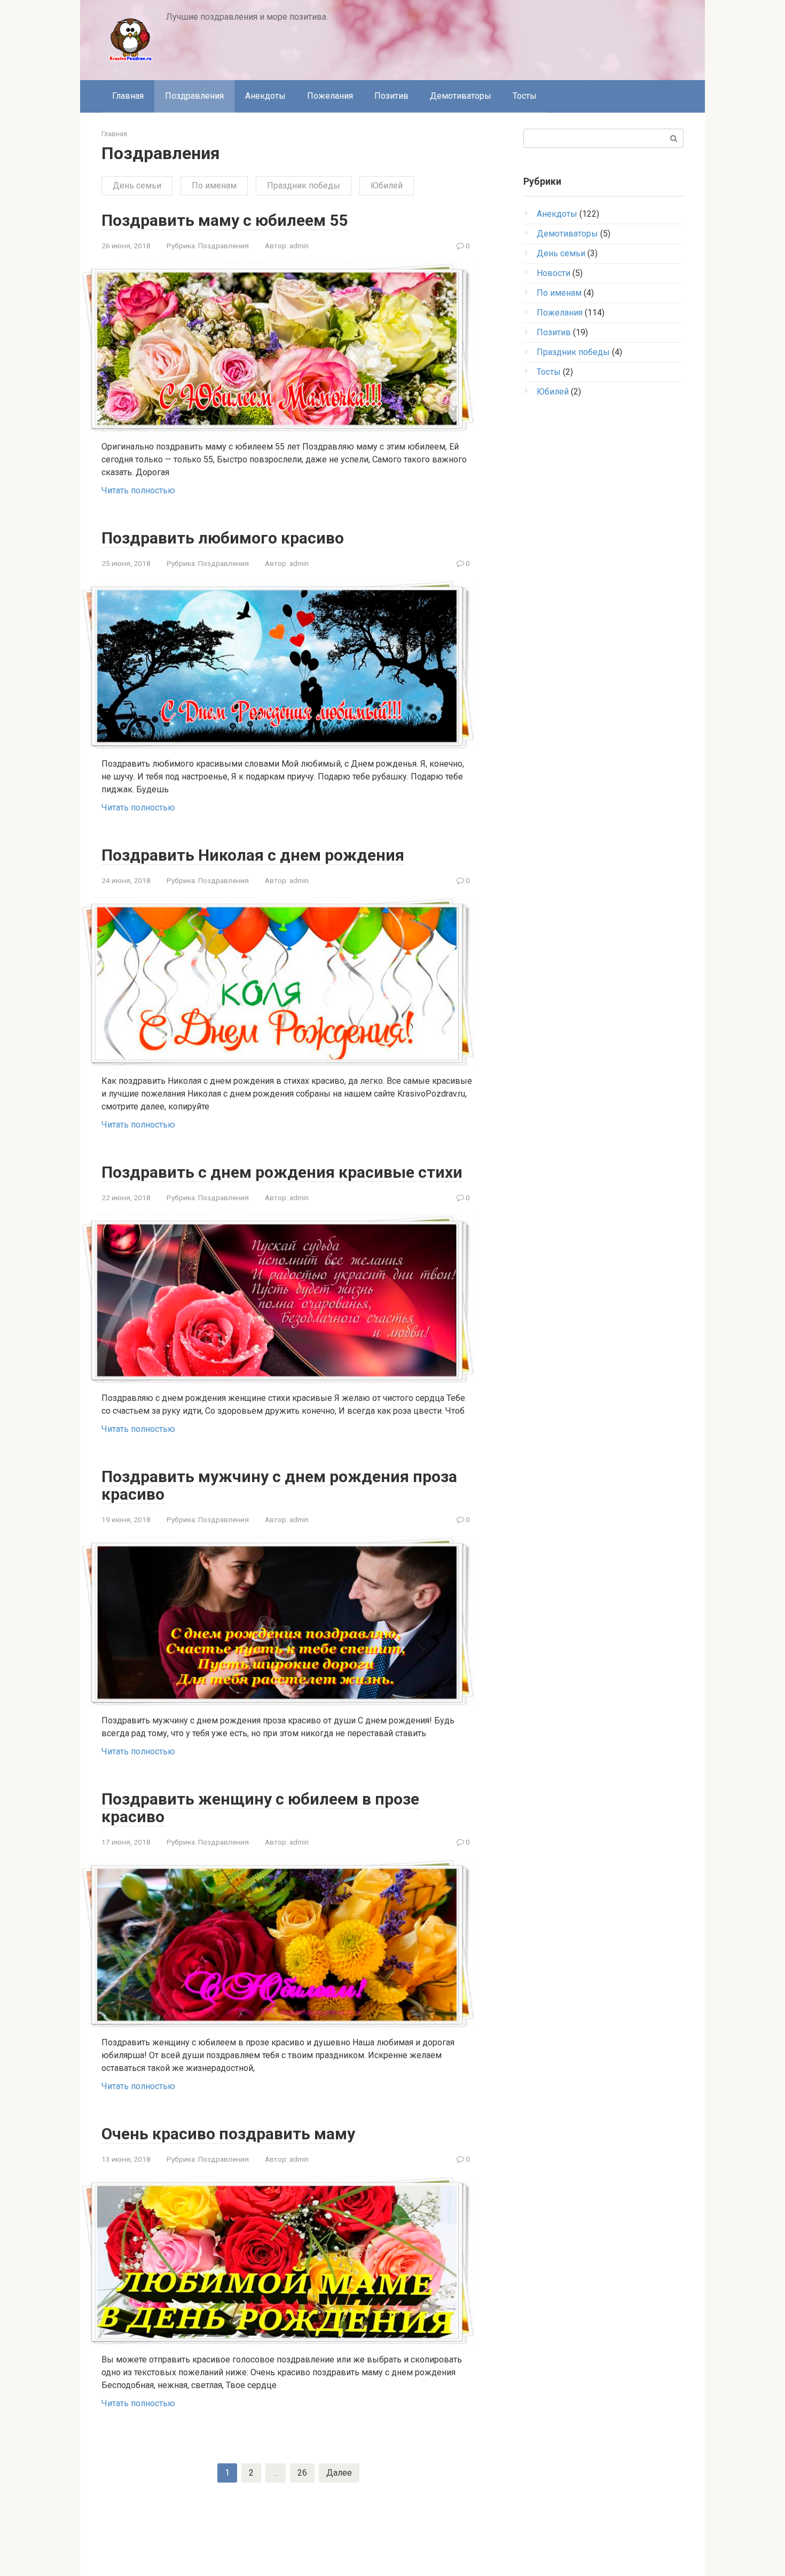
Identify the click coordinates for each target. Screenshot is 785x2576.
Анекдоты (265, 96)
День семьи (137, 186)
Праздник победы (304, 186)
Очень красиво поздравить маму (228, 2134)
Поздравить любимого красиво (223, 538)
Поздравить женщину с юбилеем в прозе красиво (260, 1808)
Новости (554, 273)
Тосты (525, 96)
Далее (339, 2473)
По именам (214, 186)
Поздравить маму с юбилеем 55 (225, 220)
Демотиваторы (461, 96)
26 (302, 2473)
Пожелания (330, 96)
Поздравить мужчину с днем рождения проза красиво (279, 1485)
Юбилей (387, 186)
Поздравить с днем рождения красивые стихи (282, 1172)
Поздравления (223, 246)
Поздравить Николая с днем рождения (253, 855)
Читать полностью (138, 490)
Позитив (391, 96)
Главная (128, 96)
